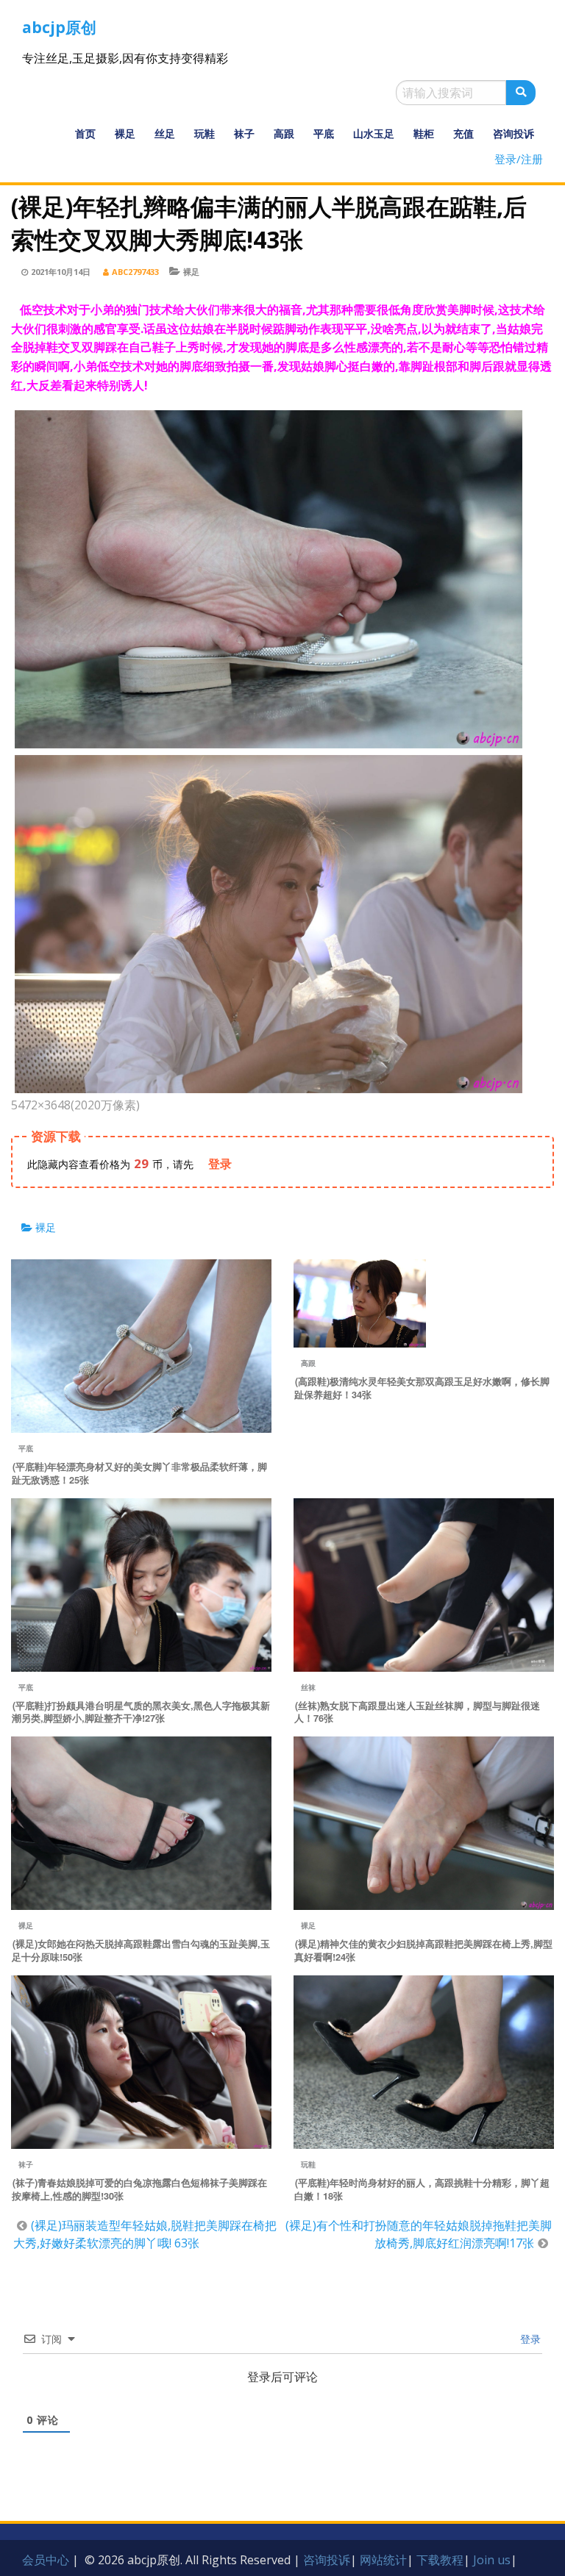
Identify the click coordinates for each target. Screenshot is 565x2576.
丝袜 (308, 1687)
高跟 (284, 133)
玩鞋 (205, 133)
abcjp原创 (59, 27)
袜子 (244, 133)
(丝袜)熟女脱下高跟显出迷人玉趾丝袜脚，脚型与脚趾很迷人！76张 (417, 1712)
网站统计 (383, 2560)
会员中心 (46, 2560)
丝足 (165, 133)
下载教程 (440, 2560)
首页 (85, 133)
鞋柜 (424, 133)
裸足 (125, 133)
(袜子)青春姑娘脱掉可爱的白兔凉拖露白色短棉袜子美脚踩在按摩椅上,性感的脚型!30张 (139, 2189)
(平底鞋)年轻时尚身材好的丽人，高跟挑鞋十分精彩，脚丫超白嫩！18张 (422, 2189)
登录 (529, 2339)
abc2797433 (135, 272)
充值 (463, 133)
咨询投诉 (514, 133)
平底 (324, 133)
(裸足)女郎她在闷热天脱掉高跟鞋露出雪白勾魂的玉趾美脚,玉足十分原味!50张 (141, 1950)
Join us (492, 2560)
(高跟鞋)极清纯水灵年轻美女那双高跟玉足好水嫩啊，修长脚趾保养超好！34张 (422, 1388)
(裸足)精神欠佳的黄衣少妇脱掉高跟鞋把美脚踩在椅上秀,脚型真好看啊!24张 (423, 1950)
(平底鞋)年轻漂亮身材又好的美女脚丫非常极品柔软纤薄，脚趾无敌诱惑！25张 (139, 1473)
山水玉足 (374, 133)
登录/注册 (519, 159)
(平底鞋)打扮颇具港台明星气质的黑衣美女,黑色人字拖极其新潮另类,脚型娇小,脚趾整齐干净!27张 (141, 1712)
